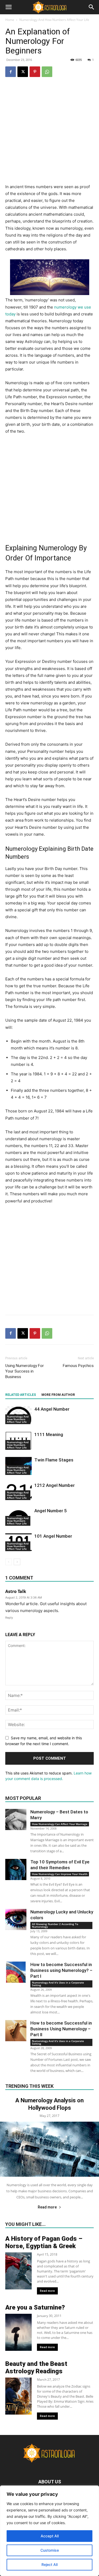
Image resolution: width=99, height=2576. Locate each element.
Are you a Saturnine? (35, 2307)
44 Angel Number (52, 1409)
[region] (49, 2531)
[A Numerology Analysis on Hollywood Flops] (49, 2149)
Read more (47, 2207)
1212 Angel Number (55, 1485)
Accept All (50, 2536)
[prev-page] (9, 1562)
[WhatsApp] (47, 72)
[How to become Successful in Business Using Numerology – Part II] (16, 2031)
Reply (9, 1618)
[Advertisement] (49, 134)
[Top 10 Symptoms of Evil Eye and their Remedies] (16, 1869)
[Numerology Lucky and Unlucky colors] (16, 1919)
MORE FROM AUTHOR (58, 1395)
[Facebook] (11, 72)
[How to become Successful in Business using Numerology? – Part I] (16, 1972)
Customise (50, 2550)
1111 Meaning (49, 1434)
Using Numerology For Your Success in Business (25, 1371)
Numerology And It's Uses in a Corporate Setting (58, 1984)
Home (10, 20)
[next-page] (17, 1562)
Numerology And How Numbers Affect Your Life (54, 20)
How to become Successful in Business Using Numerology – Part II (61, 2029)
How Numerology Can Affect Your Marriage (60, 1824)
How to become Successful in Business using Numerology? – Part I (61, 1970)
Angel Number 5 (51, 1511)
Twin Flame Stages (54, 1460)
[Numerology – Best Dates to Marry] (16, 1819)
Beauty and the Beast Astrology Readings (36, 2367)
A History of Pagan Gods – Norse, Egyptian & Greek (44, 2242)
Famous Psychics (78, 1366)
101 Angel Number (53, 1536)
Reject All (49, 2564)
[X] (23, 72)
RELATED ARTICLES (21, 1395)
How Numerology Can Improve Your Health (60, 1874)
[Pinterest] (35, 72)
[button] (8, 7)
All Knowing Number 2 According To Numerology (55, 1925)
